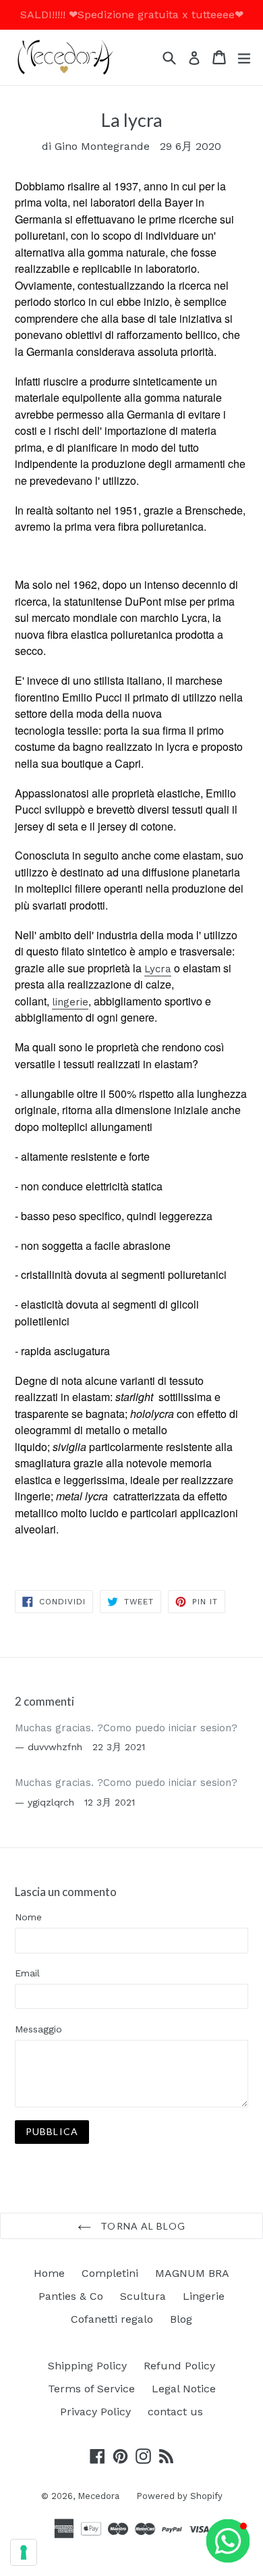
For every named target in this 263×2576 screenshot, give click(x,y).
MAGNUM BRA (192, 2273)
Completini (110, 2273)
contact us (175, 2412)
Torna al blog (142, 2226)
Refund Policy (179, 2366)
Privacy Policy (95, 2412)
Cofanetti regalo (112, 2319)
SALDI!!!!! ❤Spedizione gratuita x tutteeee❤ (132, 15)
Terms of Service (91, 2389)
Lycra (158, 969)
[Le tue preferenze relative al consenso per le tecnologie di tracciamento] (24, 2552)
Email (27, 1973)
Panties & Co (71, 2296)
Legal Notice (184, 2389)
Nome (28, 1917)
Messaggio (38, 2029)
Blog (181, 2319)
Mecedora (98, 2496)
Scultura (143, 2296)
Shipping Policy (87, 2366)
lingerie (70, 1002)
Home (49, 2273)
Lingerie (204, 2296)
